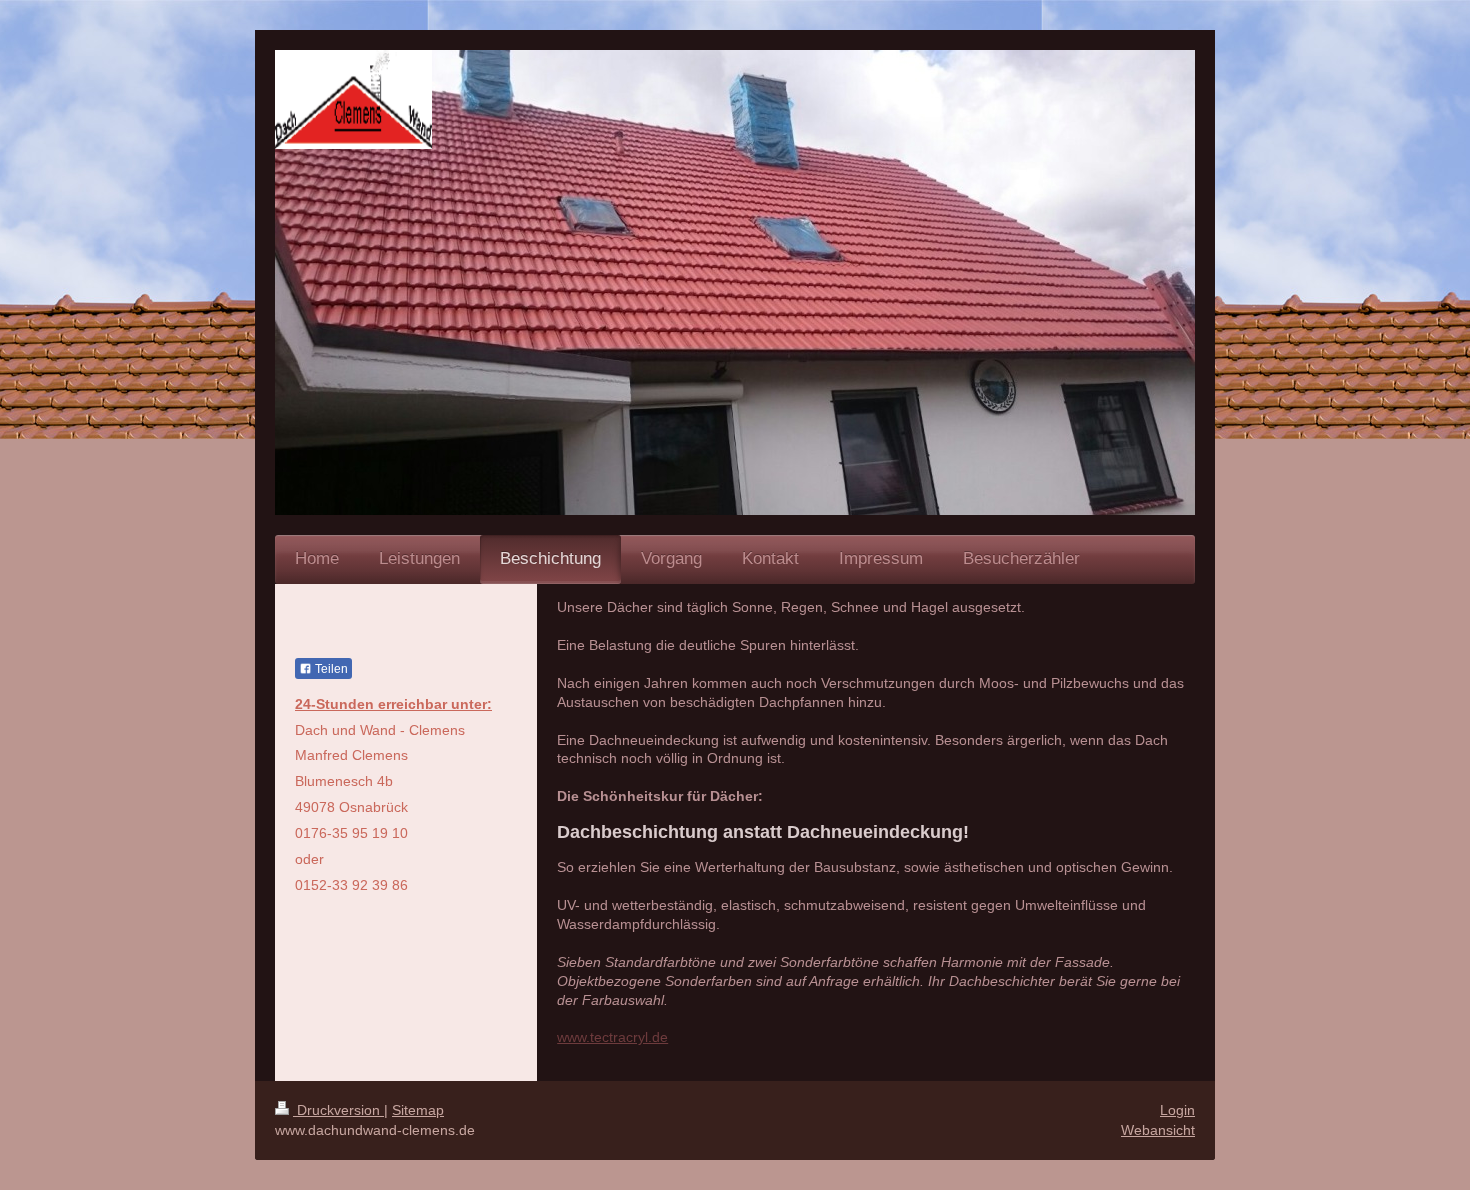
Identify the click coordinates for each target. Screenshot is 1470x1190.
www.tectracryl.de (612, 1037)
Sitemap (418, 1110)
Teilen (330, 669)
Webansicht (1158, 1130)
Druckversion (338, 1110)
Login (1177, 1110)
